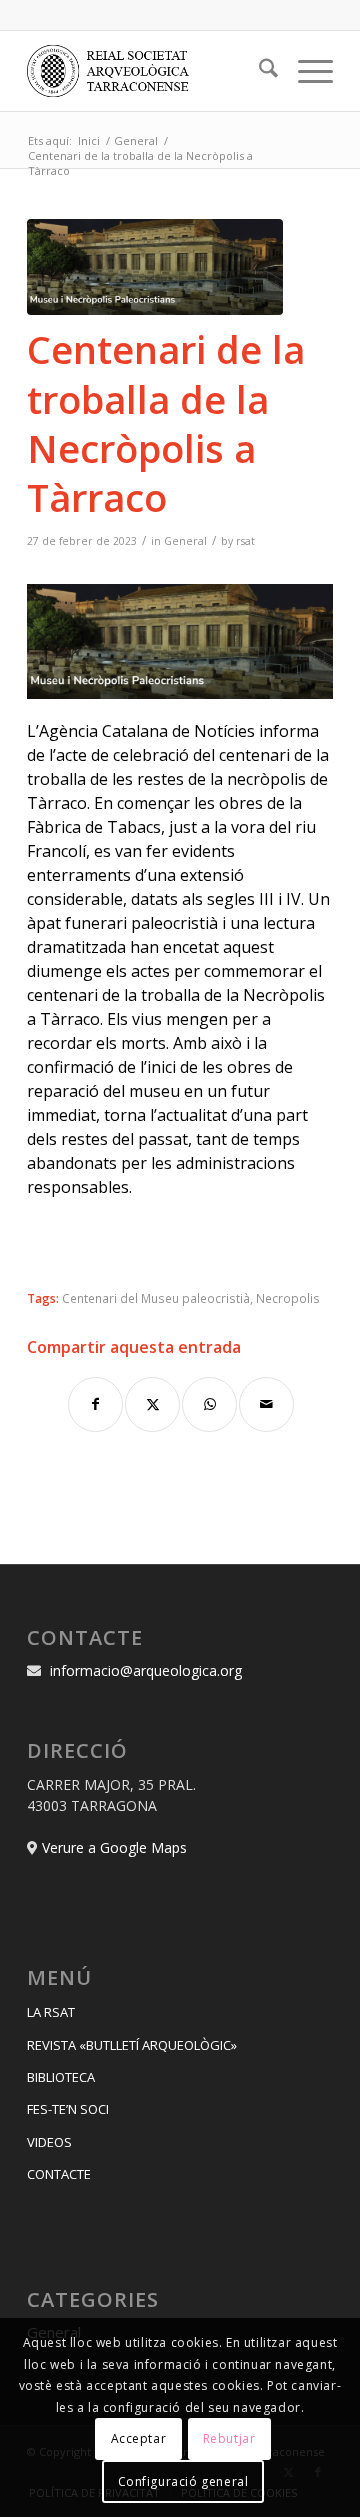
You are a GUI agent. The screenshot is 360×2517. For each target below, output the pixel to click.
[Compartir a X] (152, 1404)
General (185, 541)
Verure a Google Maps (114, 1847)
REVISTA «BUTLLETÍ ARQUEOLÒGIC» (132, 2045)
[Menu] (305, 71)
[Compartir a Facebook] (95, 1404)
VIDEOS (49, 2142)
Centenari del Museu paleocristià (156, 1298)
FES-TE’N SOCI (68, 2109)
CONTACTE (59, 2174)
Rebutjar (229, 2438)
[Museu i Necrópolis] (155, 267)
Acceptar (139, 2438)
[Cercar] (258, 71)
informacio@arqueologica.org (146, 1670)
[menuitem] (258, 71)
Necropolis (288, 1298)
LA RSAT (51, 2012)
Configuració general (183, 2481)
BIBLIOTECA (61, 2077)
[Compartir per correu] (266, 1404)
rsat (245, 541)
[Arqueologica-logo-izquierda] (149, 71)
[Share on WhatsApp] (209, 1404)
